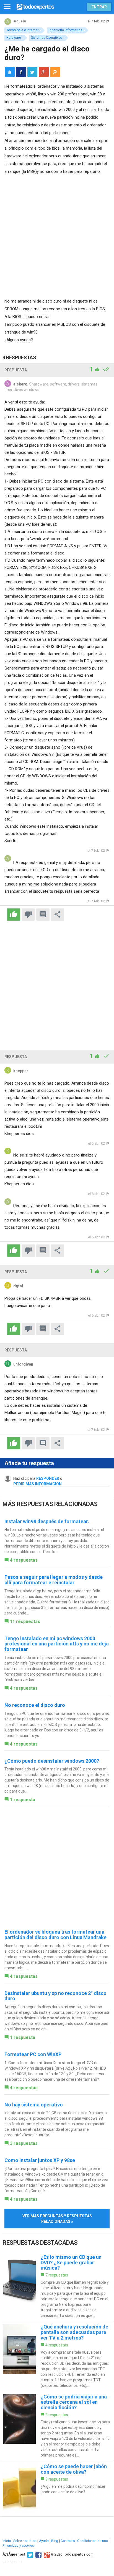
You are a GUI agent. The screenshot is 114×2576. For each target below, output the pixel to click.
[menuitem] (21, 72)
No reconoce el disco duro (35, 1705)
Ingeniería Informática (66, 30)
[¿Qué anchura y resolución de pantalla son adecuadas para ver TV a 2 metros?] (57, 2356)
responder (48, 1478)
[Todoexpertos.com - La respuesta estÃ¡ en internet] (35, 6)
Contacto (68, 2541)
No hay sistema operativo (34, 2105)
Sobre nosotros (25, 2541)
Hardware (14, 38)
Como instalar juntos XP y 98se (40, 2160)
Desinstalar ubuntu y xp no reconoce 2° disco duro (55, 1996)
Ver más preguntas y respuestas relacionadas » (57, 2219)
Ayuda (44, 2541)
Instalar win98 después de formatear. (47, 1521)
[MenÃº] (7, 7)
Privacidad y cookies (18, 2546)
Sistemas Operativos (47, 38)
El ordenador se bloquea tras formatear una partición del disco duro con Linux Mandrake (55, 1935)
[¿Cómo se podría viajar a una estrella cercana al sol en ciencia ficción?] (57, 2426)
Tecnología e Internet (23, 30)
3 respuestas (24, 2143)
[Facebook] (38, 2554)
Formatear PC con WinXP (33, 2054)
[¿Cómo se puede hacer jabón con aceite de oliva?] (57, 2489)
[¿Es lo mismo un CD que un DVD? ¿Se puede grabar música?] (57, 2286)
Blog (55, 2541)
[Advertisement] (57, 235)
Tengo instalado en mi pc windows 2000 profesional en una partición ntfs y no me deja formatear (57, 1644)
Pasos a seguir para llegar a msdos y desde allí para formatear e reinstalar (54, 1580)
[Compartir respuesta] (58, 915)
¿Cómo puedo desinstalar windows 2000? (52, 1761)
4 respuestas (24, 1560)
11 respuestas (25, 1622)
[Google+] (46, 2554)
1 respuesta (23, 1800)
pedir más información (37, 1484)
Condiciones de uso (93, 2541)
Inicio (7, 2541)
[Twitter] (29, 2554)
